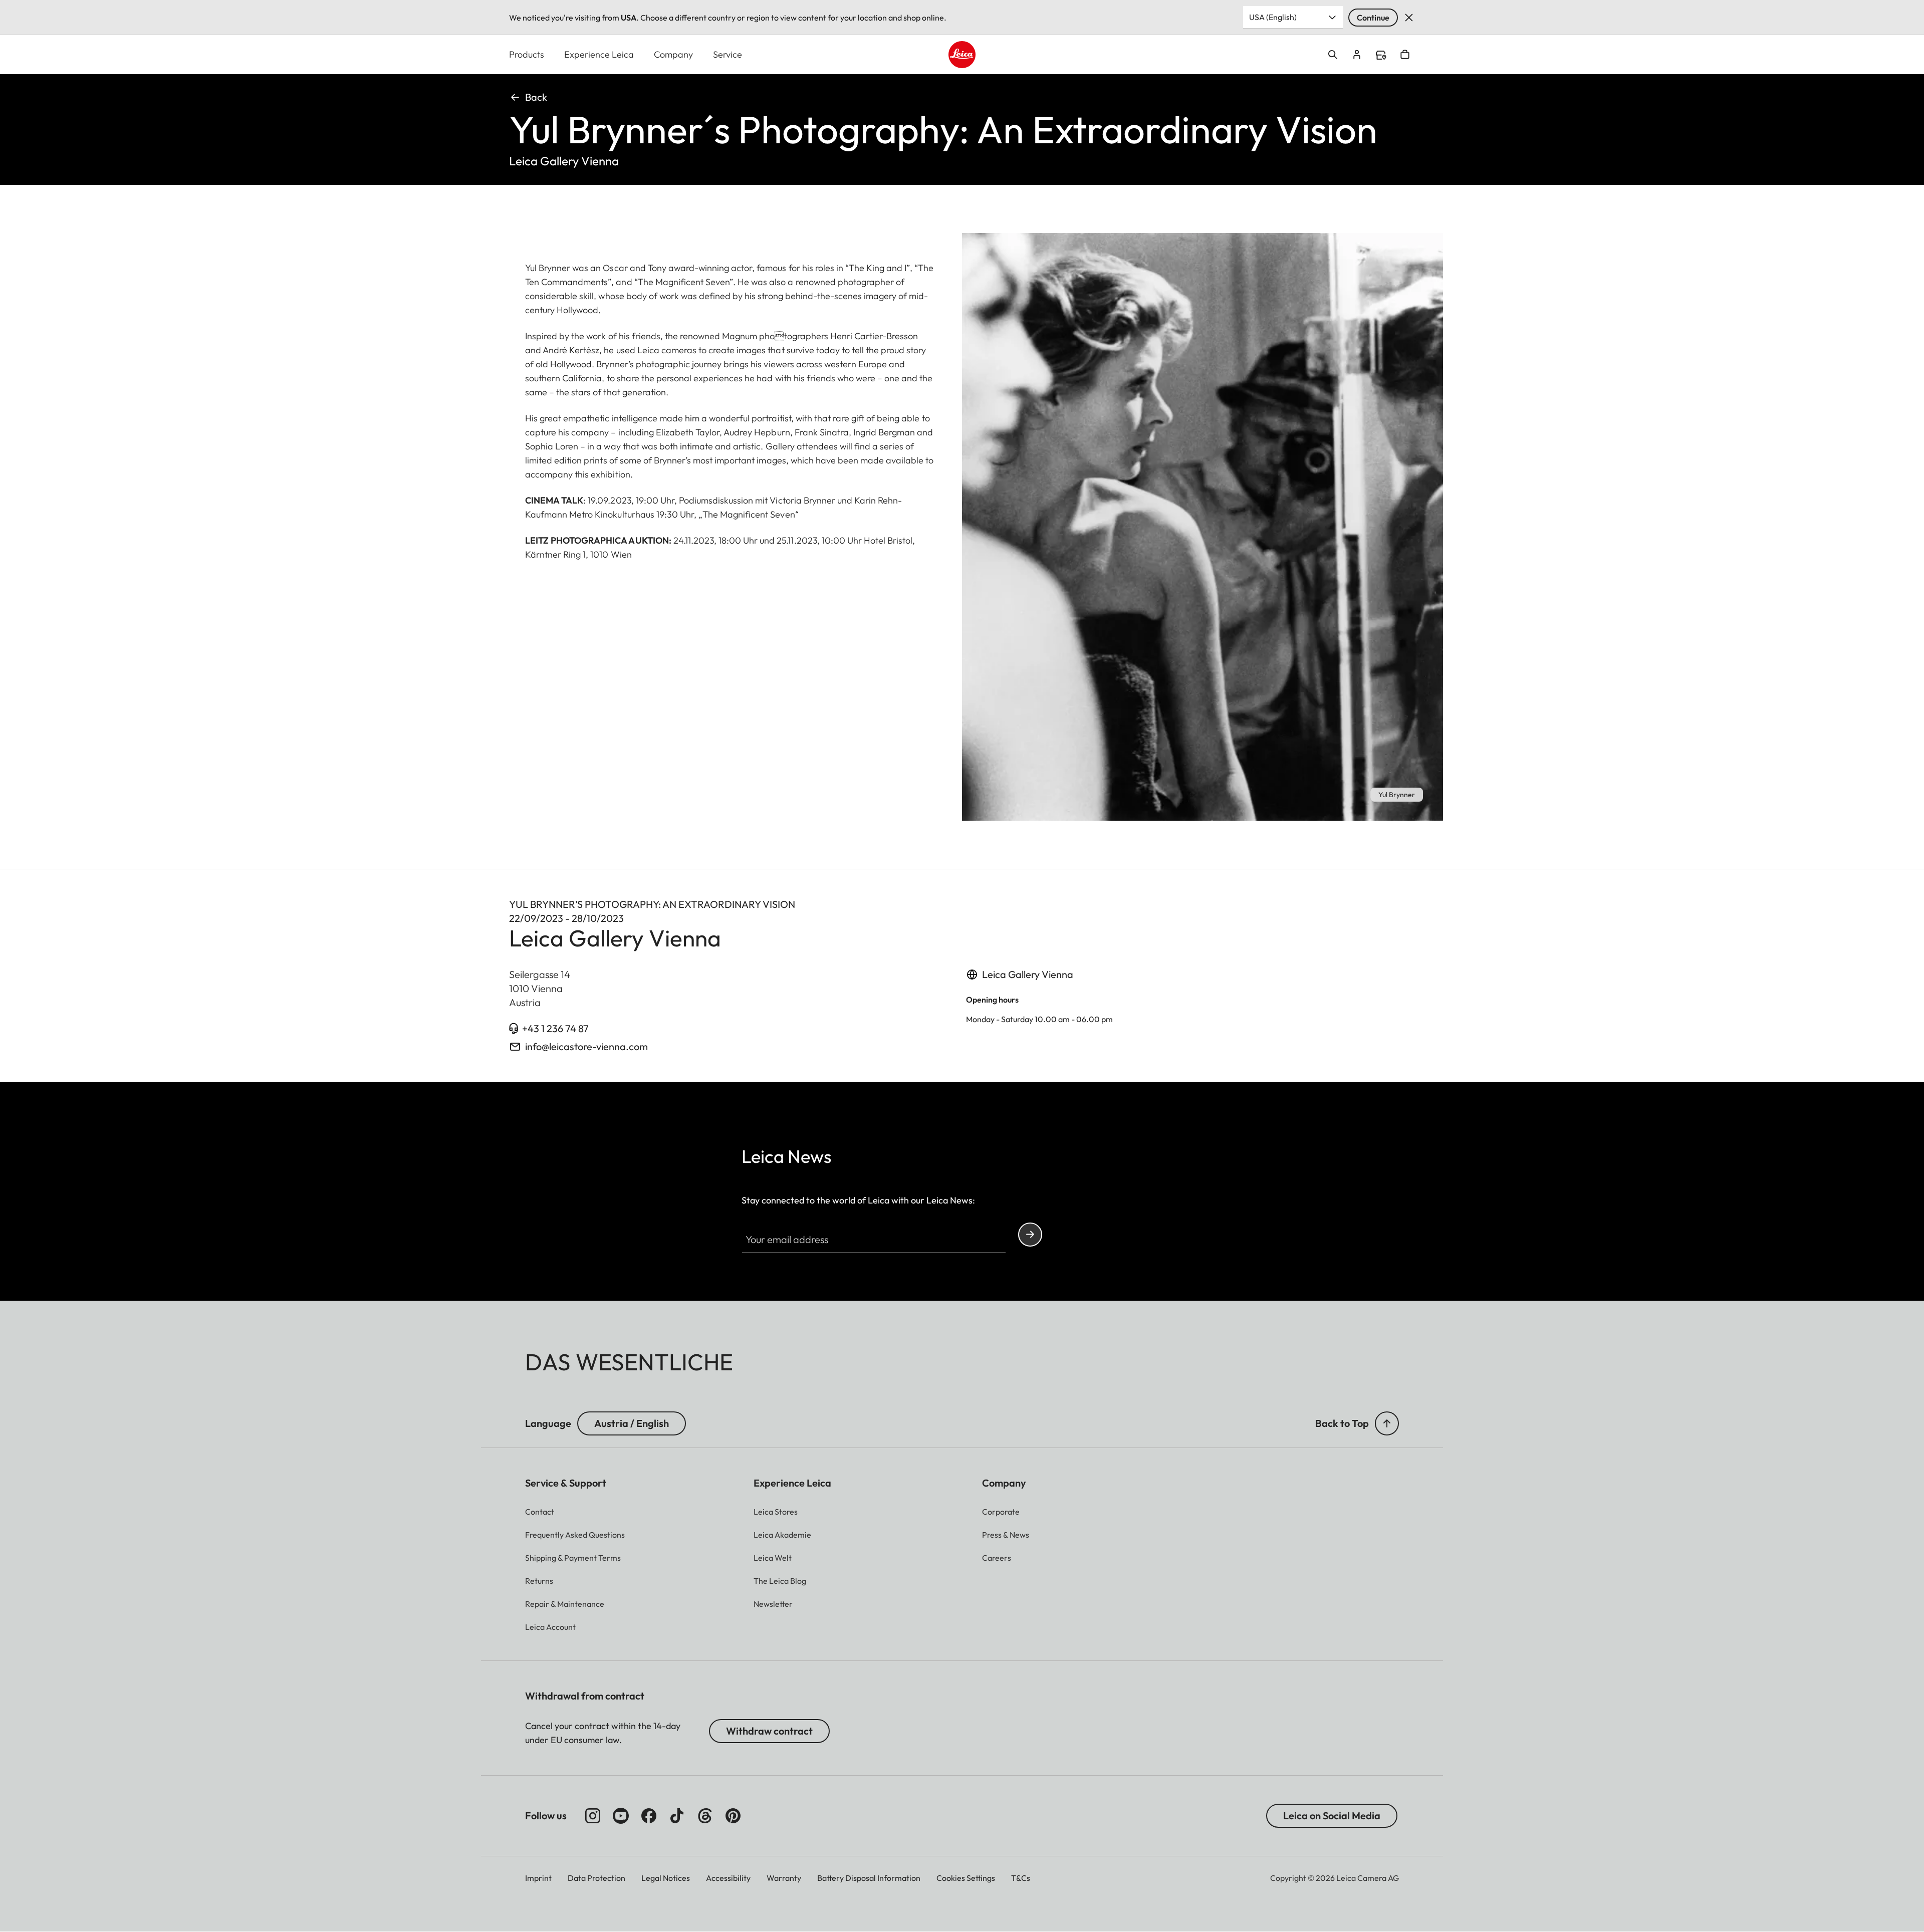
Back (536, 97)
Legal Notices (666, 1878)
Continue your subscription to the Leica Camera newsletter (1030, 1235)
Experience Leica (599, 54)
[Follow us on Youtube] (621, 1816)
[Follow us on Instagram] (593, 1816)
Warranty (784, 1878)
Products (527, 54)
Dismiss (1409, 18)
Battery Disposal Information (869, 1878)
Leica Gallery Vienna (1028, 974)
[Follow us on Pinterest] (733, 1816)
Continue (1373, 18)
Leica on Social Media (1332, 1816)
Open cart (1405, 55)
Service (728, 54)
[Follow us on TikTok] (677, 1816)
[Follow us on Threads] (705, 1816)
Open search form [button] (1333, 55)
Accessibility (728, 1878)
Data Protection (596, 1878)
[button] (1387, 1423)
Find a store (1381, 55)
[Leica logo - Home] (962, 55)
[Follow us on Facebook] (649, 1816)
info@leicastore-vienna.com (586, 1046)
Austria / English (632, 1423)
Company (673, 54)
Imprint (538, 1878)
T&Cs (1021, 1878)
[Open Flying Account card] (1357, 55)
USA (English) (1273, 17)
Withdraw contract (769, 1731)
